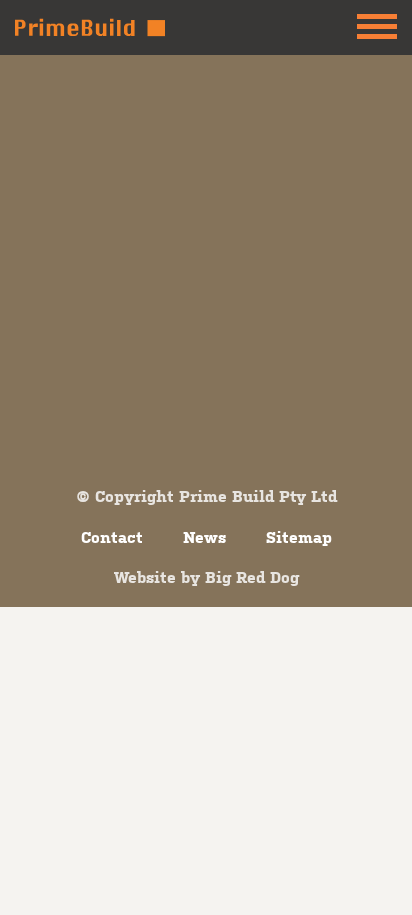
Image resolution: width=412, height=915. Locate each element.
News (204, 537)
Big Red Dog (252, 577)
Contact (112, 537)
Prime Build (90, 27)
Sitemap (299, 537)
